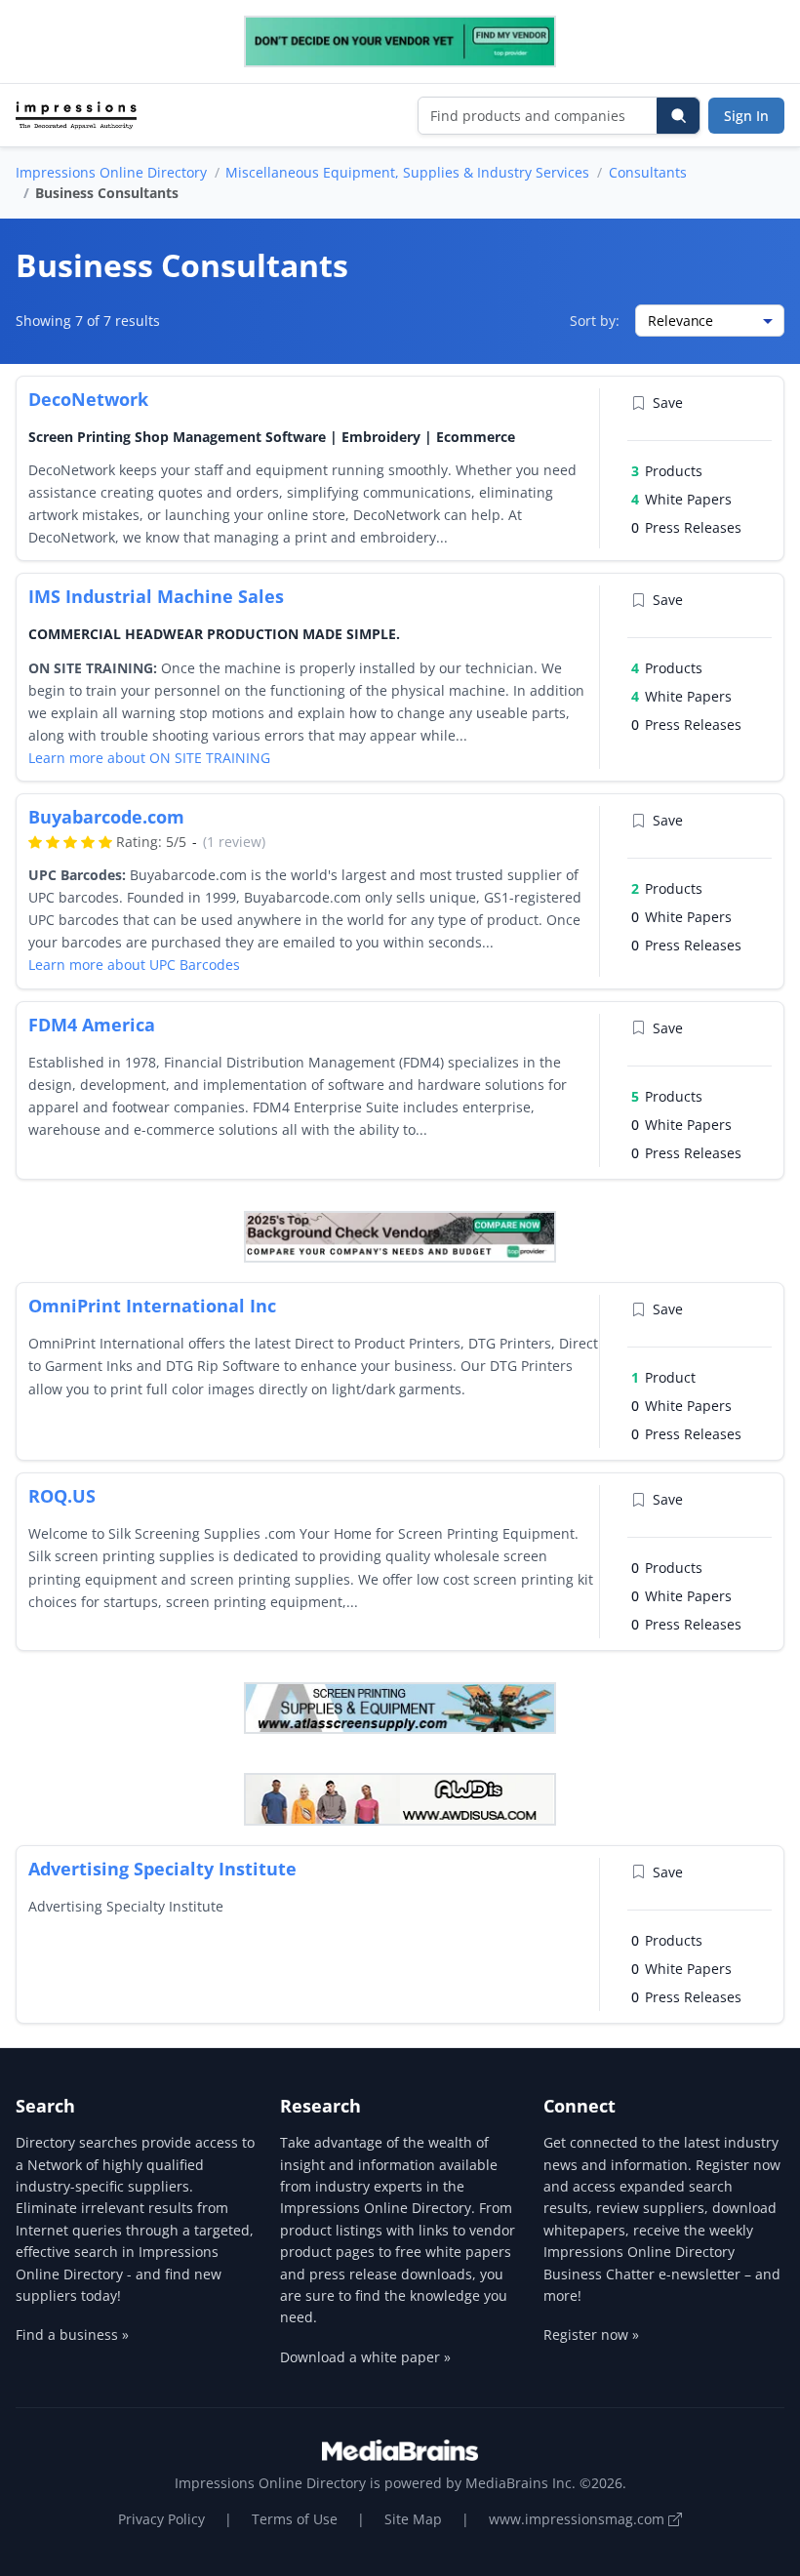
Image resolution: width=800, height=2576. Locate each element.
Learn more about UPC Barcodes (134, 965)
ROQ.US (62, 1496)
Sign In (746, 116)
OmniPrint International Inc (152, 1306)
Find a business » (72, 2334)
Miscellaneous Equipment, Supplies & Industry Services (407, 172)
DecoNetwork (88, 399)
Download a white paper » (365, 2357)
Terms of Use (295, 2519)
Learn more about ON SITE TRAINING (149, 758)
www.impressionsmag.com (579, 2519)
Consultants (648, 172)
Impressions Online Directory (111, 172)
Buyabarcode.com (106, 817)
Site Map (413, 2519)
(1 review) (234, 842)
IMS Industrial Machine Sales (156, 596)
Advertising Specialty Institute (162, 1869)
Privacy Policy (161, 2519)
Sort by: (595, 321)
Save (668, 402)
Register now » (591, 2334)
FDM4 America (92, 1025)
